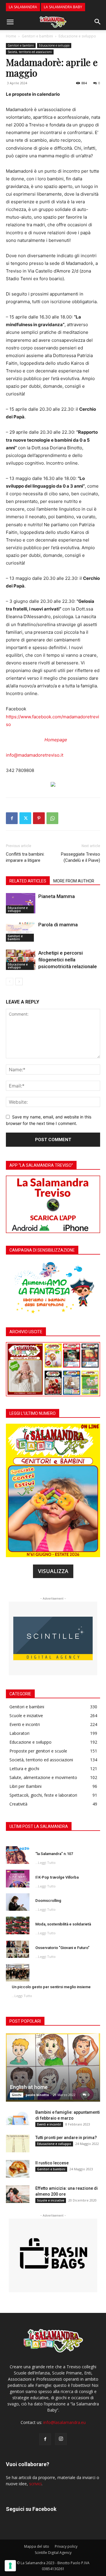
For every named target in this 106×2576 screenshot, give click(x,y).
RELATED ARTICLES (28, 881)
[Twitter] (25, 818)
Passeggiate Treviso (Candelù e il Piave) (81, 857)
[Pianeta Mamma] (21, 903)
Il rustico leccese (52, 2163)
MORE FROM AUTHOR (74, 881)
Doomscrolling (48, 1901)
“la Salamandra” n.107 (54, 1854)
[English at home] (53, 2067)
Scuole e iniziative (51, 2200)
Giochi (17, 2095)
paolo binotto (37, 2095)
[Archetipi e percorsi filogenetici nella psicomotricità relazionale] (21, 960)
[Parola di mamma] (21, 931)
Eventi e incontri (49, 2124)
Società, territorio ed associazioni (30, 52)
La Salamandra (23, 7)
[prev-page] (10, 982)
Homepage (56, 740)
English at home (29, 2087)
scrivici (35, 2484)
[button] (10, 22)
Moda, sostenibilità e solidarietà (63, 1924)
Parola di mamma (58, 925)
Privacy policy (66, 2546)
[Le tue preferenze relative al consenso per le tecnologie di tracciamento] (10, 2566)
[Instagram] (61, 2439)
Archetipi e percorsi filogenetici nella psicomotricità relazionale (68, 960)
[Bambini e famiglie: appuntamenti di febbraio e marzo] (18, 2118)
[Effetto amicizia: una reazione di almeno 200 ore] (18, 2194)
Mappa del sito (37, 2546)
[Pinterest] (39, 818)
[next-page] (19, 982)
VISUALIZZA (53, 1571)
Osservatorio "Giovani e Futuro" (62, 1948)
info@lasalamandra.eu (64, 2422)
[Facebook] (12, 818)
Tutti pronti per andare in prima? (66, 2138)
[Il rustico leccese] (18, 2169)
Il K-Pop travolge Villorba (57, 1877)
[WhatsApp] (52, 818)
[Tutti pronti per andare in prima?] (18, 2143)
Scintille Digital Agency (53, 2553)
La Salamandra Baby (63, 7)
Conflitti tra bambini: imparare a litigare (25, 857)
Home (11, 36)
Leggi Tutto (47, 1863)
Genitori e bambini (37, 36)
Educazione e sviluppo (77, 36)
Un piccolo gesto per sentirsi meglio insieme (51, 1987)
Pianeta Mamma (57, 896)
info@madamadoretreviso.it (35, 755)
